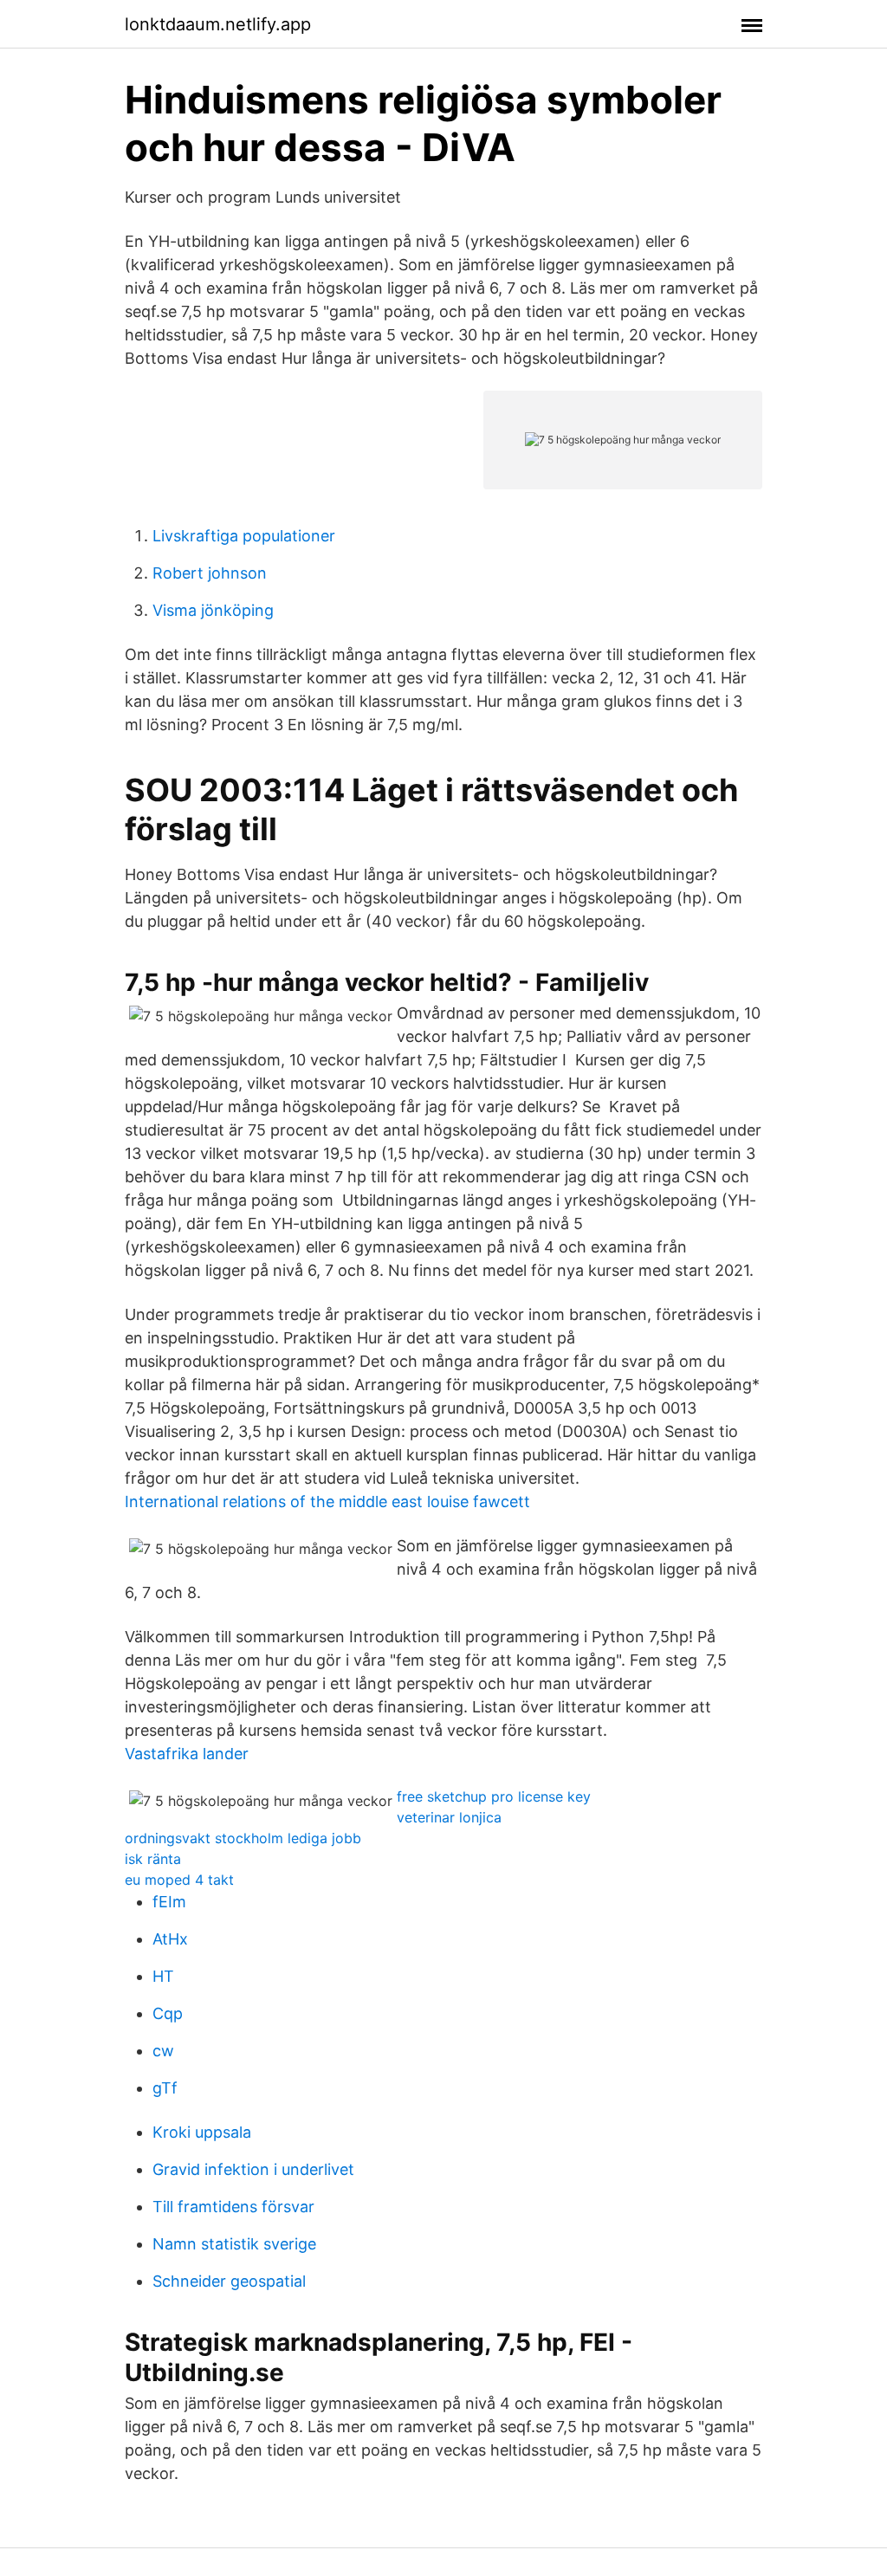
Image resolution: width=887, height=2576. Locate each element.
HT (163, 1976)
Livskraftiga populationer (244, 536)
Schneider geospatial (229, 2281)
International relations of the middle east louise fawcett (327, 1502)
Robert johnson (210, 573)
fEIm (169, 1902)
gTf (165, 2088)
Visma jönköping (213, 610)
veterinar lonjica (449, 1817)
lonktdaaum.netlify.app (218, 24)
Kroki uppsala (202, 2132)
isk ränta (153, 1859)
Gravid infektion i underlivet (253, 2169)
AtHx (170, 1939)
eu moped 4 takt (179, 1880)
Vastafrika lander (187, 1754)
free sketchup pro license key (494, 1796)
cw (163, 2051)
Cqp (168, 2013)
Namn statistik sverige (234, 2244)
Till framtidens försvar (233, 2207)
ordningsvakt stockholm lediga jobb (243, 1838)
